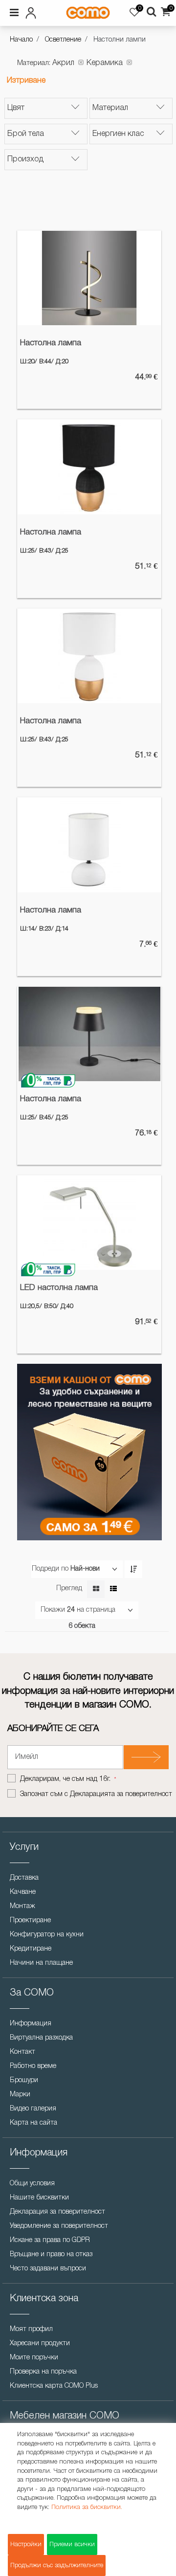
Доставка (24, 1878)
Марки (20, 2095)
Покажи (53, 1610)
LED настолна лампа (59, 1288)
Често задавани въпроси (48, 2269)
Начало (21, 40)
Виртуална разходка (41, 2038)
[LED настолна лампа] (89, 1223)
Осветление (63, 40)
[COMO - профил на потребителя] (33, 11)
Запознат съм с (96, 1794)
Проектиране (30, 1921)
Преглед (69, 1588)
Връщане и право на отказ (51, 2254)
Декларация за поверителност (57, 2212)
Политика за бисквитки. (87, 2507)
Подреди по (50, 1569)
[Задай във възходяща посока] (133, 1569)
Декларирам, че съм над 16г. (66, 1779)
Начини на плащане (41, 1963)
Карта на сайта (33, 2123)
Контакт (22, 2052)
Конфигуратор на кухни (47, 1935)
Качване (23, 1892)
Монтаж (22, 1906)
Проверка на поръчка (43, 2372)
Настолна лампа (51, 343)
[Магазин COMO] (88, 13)
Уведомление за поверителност (59, 2226)
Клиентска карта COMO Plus (54, 2386)
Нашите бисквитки (39, 2198)
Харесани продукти (40, 2343)
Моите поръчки (34, 2358)
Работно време (33, 2066)
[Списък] (113, 1589)
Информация (31, 2024)
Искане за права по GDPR (50, 2240)
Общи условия (32, 2184)
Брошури (24, 2080)
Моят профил (31, 2329)
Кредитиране (31, 1949)
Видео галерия (33, 2109)
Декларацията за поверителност (121, 1794)
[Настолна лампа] (89, 278)
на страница (96, 1610)
